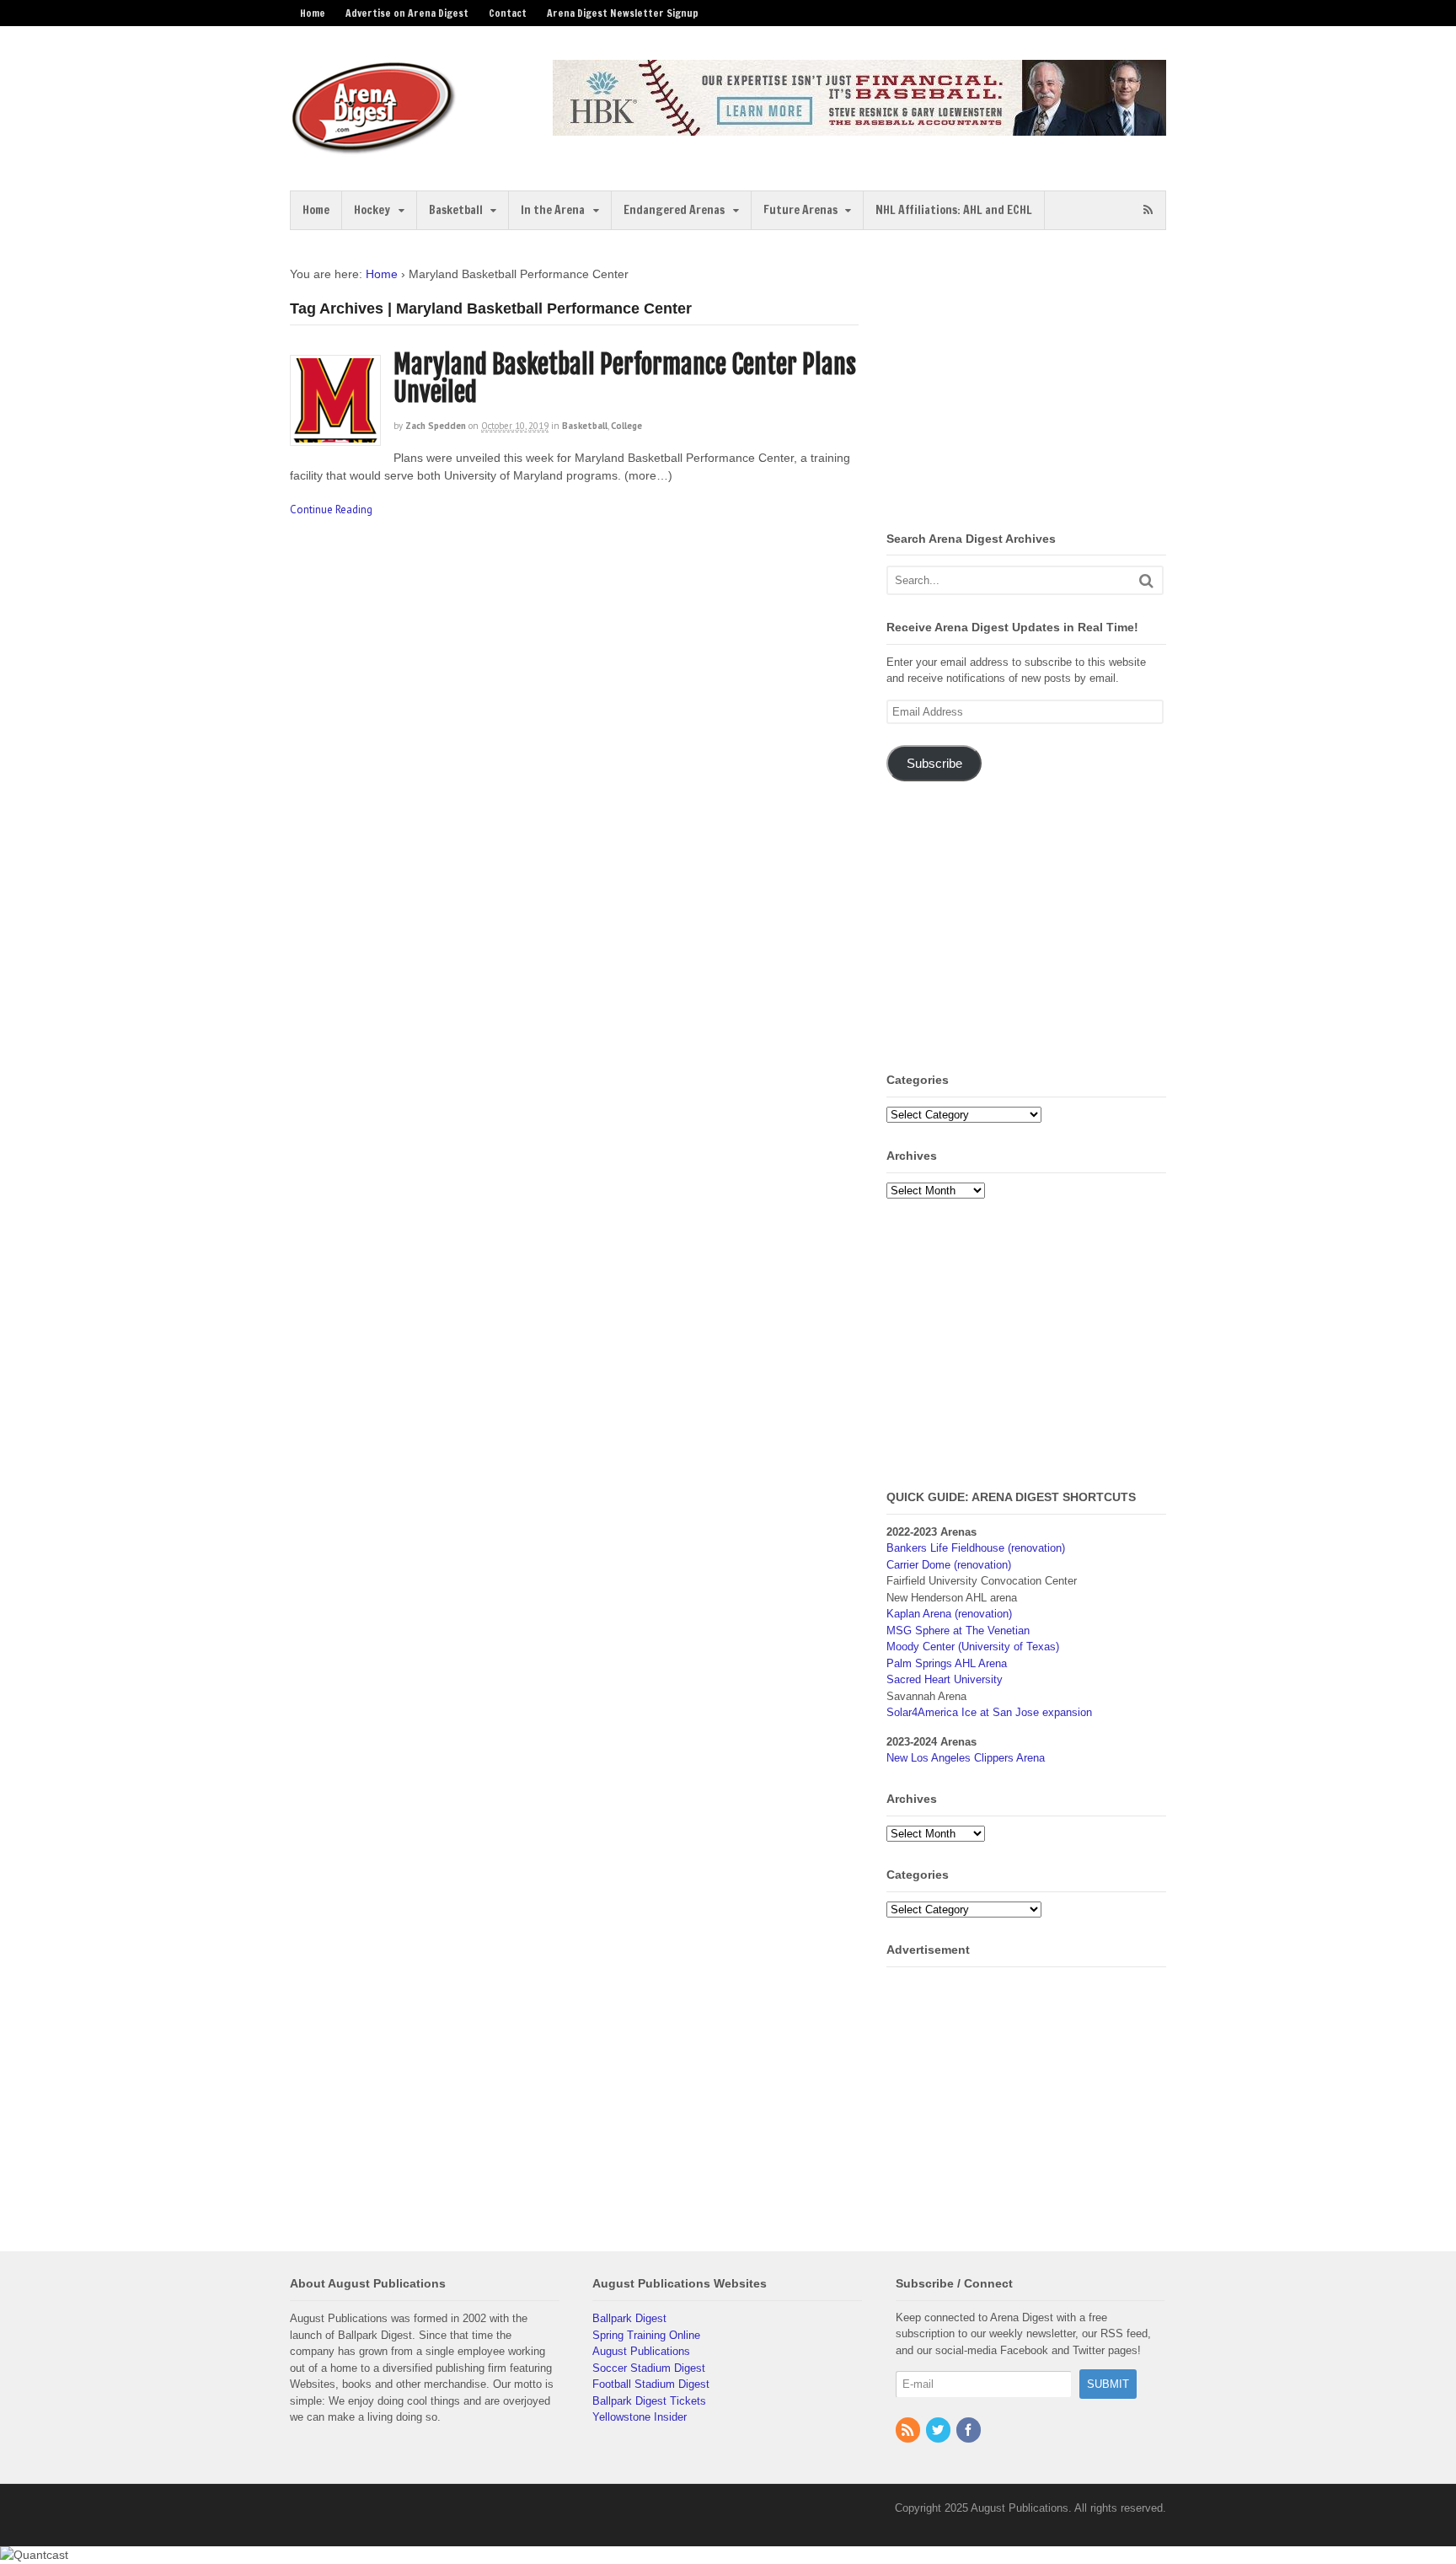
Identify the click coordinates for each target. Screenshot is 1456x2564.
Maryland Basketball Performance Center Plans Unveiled (625, 378)
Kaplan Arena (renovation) (949, 1614)
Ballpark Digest (629, 2318)
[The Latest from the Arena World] (374, 148)
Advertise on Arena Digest (407, 13)
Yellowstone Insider (640, 2417)
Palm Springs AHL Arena (947, 1663)
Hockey (372, 210)
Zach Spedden (436, 426)
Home (313, 13)
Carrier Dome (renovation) (949, 1565)
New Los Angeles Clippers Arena (966, 1758)
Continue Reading (331, 510)
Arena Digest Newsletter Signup (623, 13)
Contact (508, 13)
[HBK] (859, 128)
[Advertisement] (1028, 384)
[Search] (1146, 580)
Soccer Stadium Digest (649, 2368)
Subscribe (934, 764)
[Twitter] (939, 2431)
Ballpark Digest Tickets (649, 2401)
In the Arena (553, 210)
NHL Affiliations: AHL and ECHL (954, 210)
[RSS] (909, 2431)
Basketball (456, 210)
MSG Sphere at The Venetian (958, 1631)
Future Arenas (800, 210)
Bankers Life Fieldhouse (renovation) (976, 1548)
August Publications (641, 2351)
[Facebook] (970, 2431)
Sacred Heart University (945, 1679)
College (626, 426)
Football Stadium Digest (651, 2384)
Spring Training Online (646, 2335)
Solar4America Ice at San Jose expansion (989, 1712)
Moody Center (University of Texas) (973, 1647)
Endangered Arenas (674, 210)
